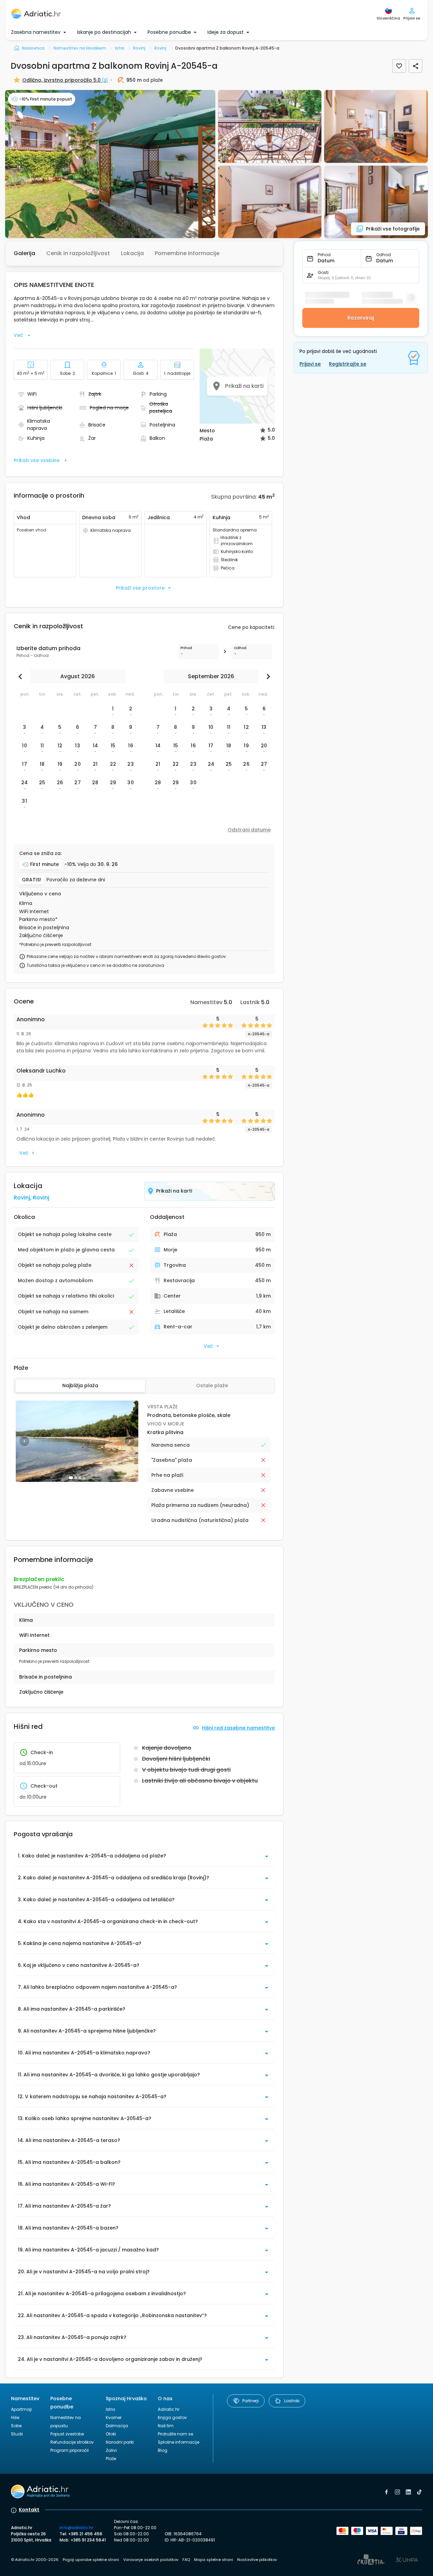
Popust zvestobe (67, 2434)
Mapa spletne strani (214, 2560)
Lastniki (292, 2401)
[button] (110, 164)
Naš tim (166, 2426)
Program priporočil (69, 2450)
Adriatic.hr (169, 2409)
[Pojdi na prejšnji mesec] (22, 676)
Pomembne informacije (187, 253)
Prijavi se (310, 364)
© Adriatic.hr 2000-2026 (35, 2560)
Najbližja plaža (80, 1385)
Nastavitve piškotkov (257, 2560)
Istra (110, 2409)
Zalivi (111, 2450)
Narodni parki (120, 2442)
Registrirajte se (348, 364)
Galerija (24, 253)
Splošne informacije (179, 2442)
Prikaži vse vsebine (37, 460)
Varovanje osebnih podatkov (151, 2560)
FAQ (186, 2560)
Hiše (15, 2417)
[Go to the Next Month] (267, 676)
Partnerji (251, 2401)
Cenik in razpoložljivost (78, 253)
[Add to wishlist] (399, 66)
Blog (163, 2450)
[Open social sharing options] (416, 66)
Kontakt (29, 2510)
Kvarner (114, 2417)
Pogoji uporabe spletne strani (91, 2560)
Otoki (111, 2434)
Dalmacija (117, 2426)
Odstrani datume (249, 830)
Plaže (111, 2459)
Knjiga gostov (172, 2417)
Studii (17, 2434)
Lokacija (132, 253)
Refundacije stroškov (72, 2442)
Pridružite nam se (175, 2434)
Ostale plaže (212, 1385)
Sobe (16, 2426)
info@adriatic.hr (76, 2528)
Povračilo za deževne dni (76, 880)
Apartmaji (21, 2409)
